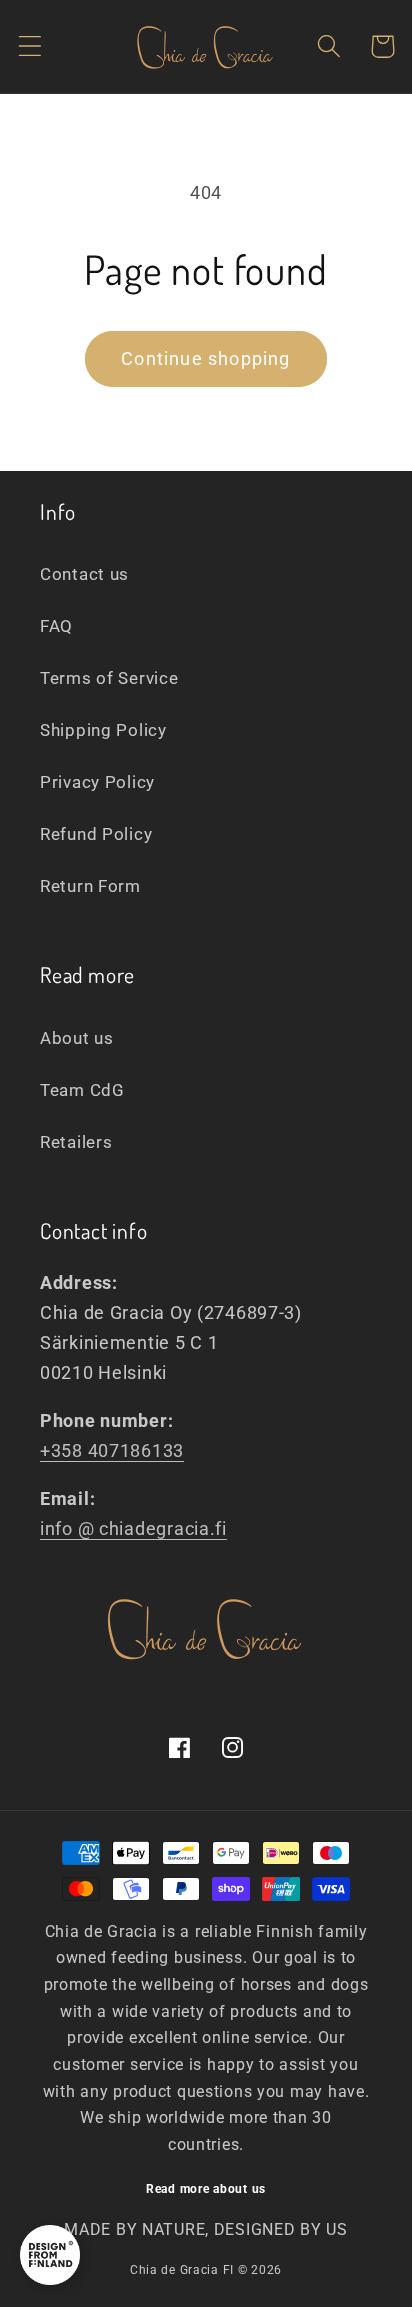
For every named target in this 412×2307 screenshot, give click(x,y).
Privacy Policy (97, 782)
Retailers (76, 1142)
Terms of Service (109, 678)
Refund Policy (96, 834)
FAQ (56, 626)
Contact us (84, 574)
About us (77, 1038)
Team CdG (82, 1090)
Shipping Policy (103, 730)
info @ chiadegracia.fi (133, 1528)
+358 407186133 (112, 1450)
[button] (30, 46)
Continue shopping (205, 358)
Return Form (90, 886)
